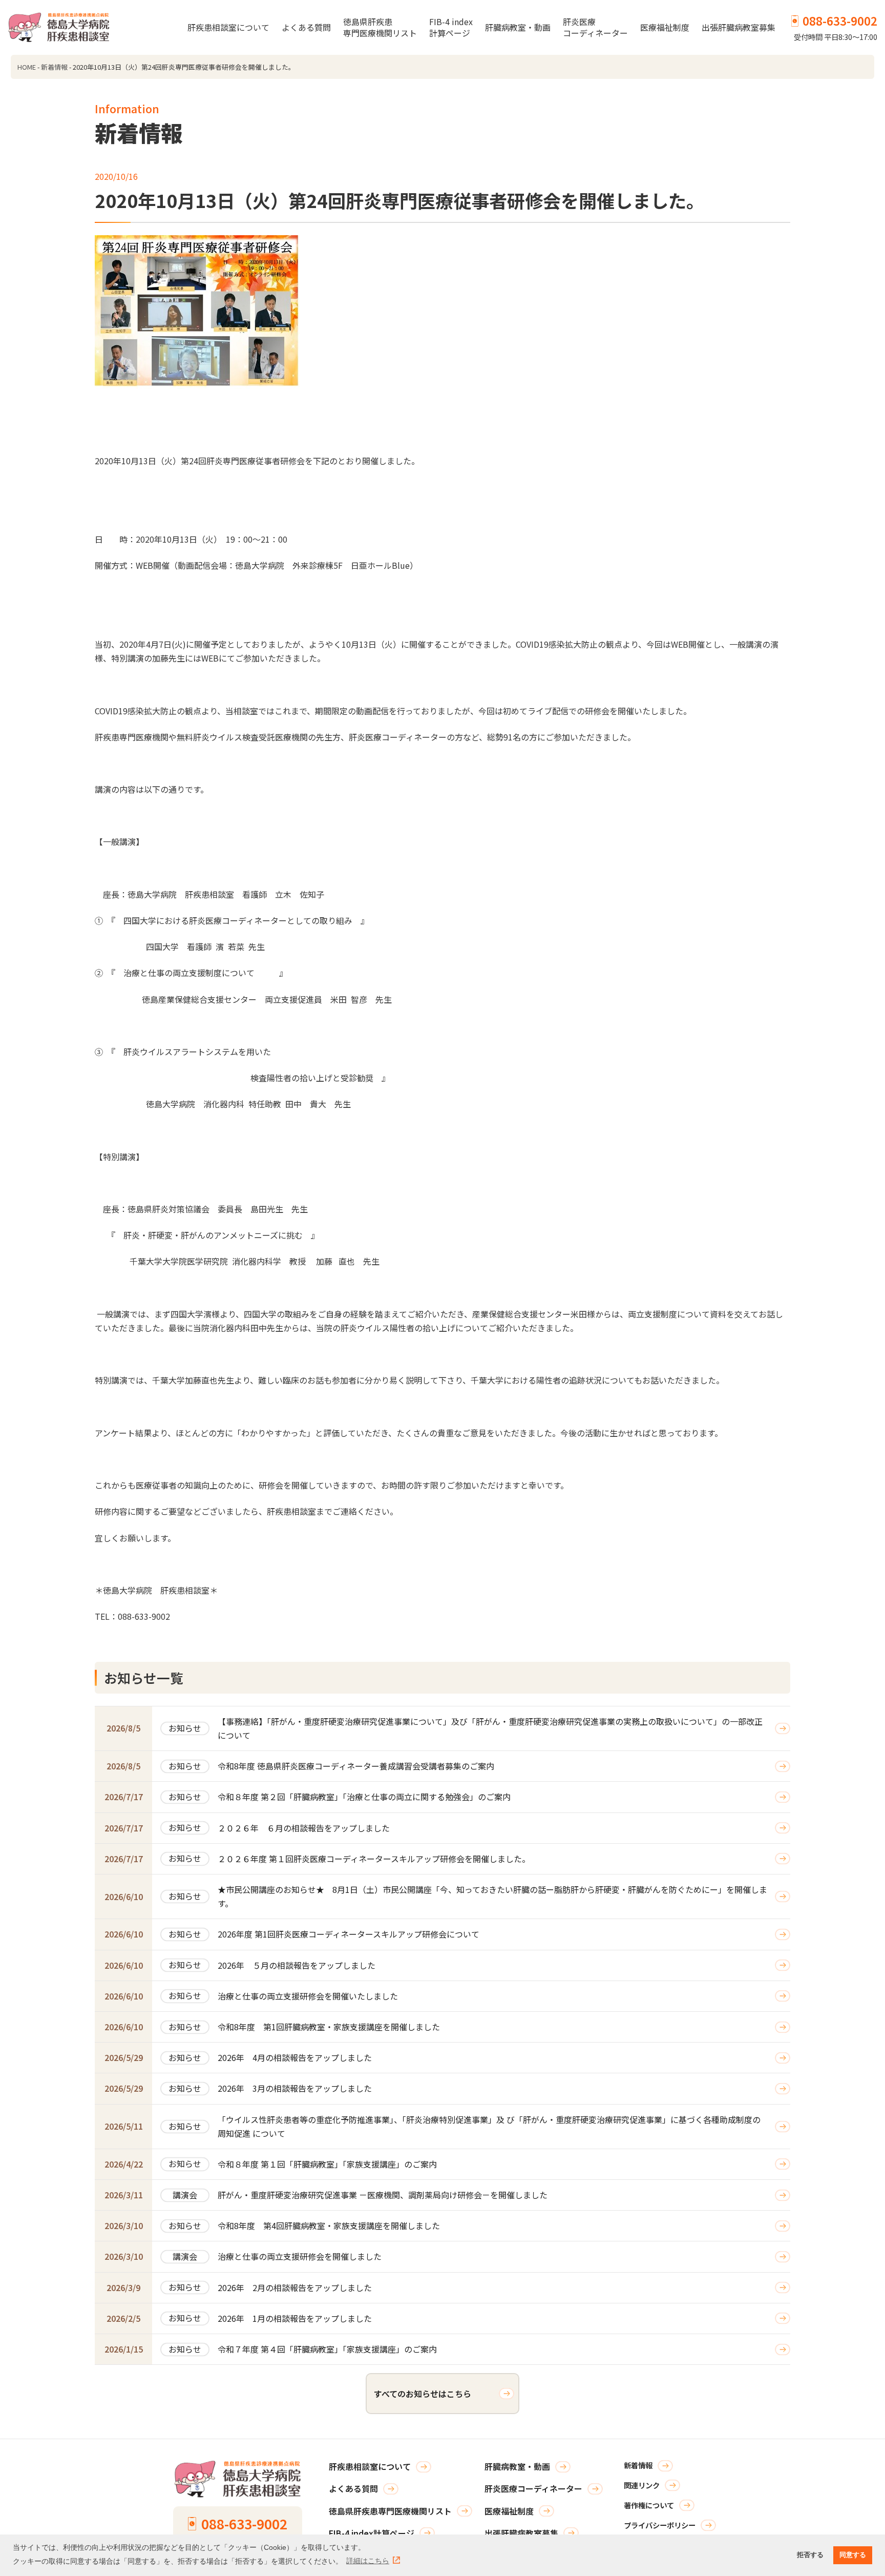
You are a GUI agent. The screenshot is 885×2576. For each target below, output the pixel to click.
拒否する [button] (810, 2555)
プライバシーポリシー (660, 2525)
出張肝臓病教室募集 (739, 27)
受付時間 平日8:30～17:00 (836, 27)
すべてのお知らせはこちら (423, 2394)
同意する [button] (853, 2555)
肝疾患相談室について (228, 27)
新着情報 (54, 67)
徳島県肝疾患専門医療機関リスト (380, 27)
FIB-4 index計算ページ (451, 27)
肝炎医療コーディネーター (595, 27)
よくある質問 (306, 27)
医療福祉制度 (665, 27)
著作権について (649, 2505)
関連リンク (642, 2485)
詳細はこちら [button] (368, 2561)
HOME (27, 67)
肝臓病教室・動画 (518, 27)
